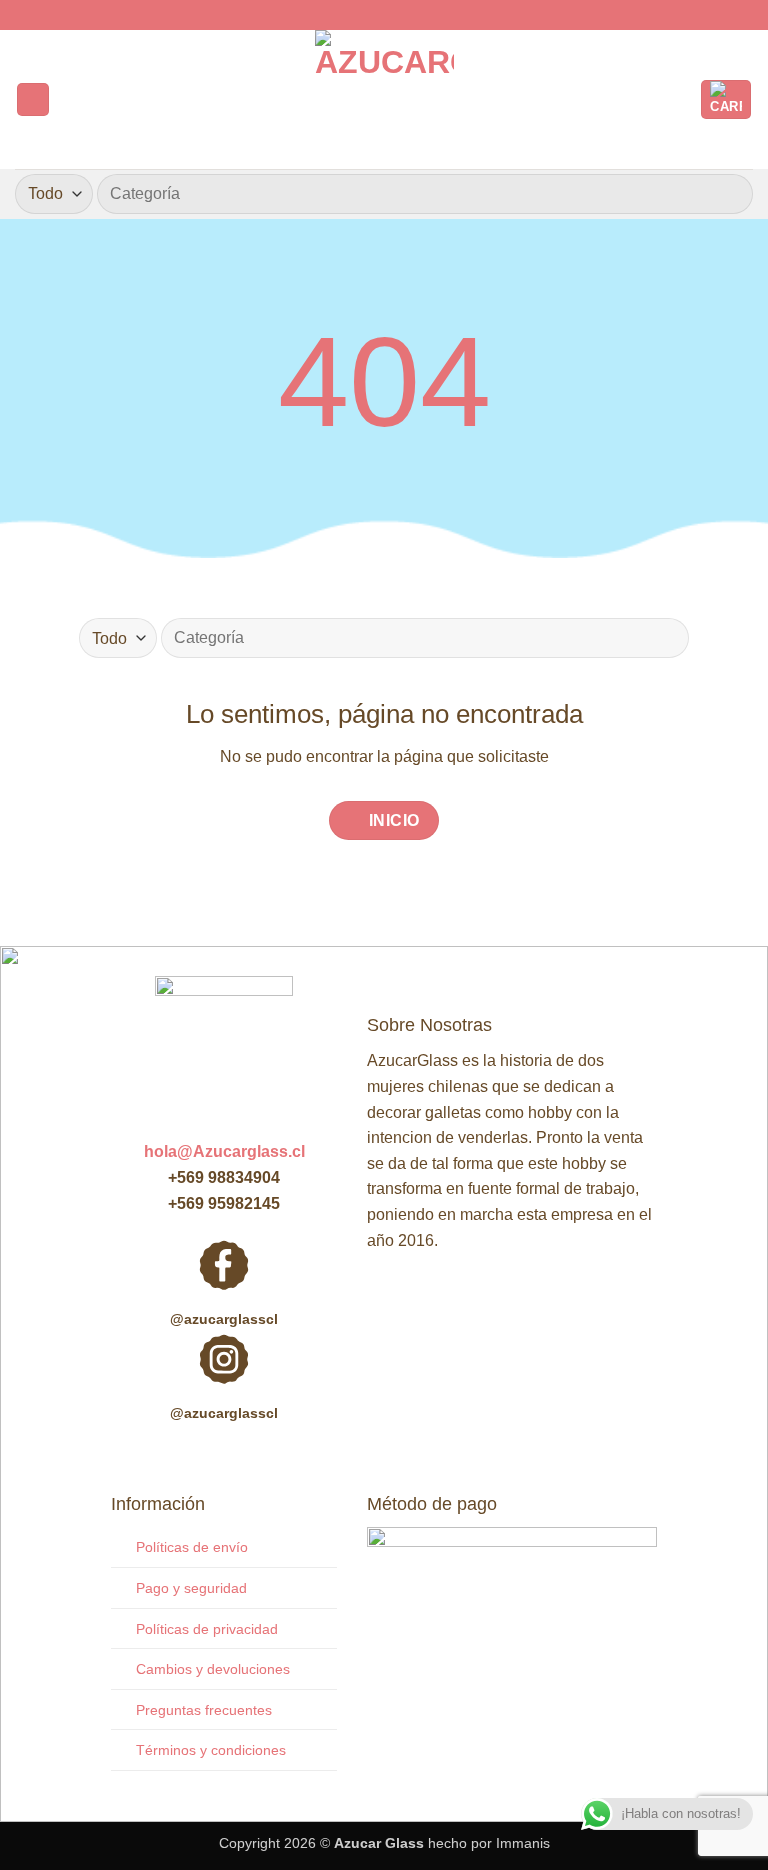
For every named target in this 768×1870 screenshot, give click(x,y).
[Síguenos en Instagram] (384, 15)
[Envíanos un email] (403, 15)
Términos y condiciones (211, 1750)
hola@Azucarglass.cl (224, 1151)
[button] (33, 99)
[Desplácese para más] (384, 513)
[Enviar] (729, 193)
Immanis (523, 1843)
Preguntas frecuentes (204, 1710)
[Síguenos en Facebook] (365, 15)
